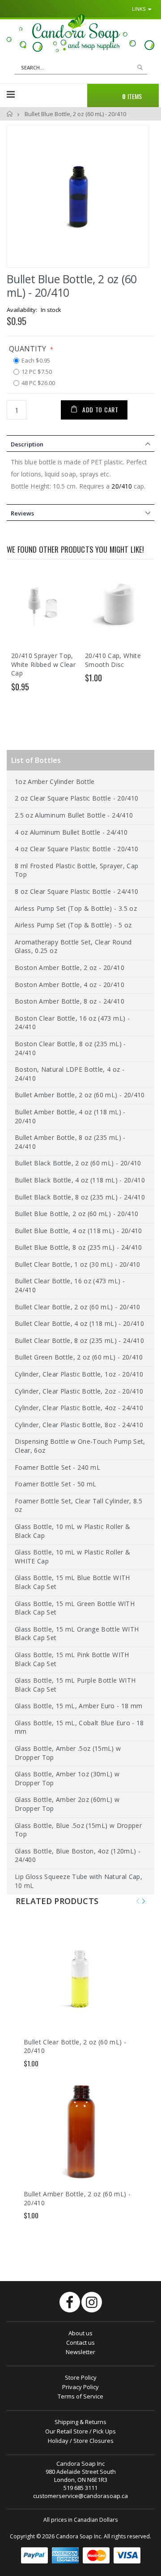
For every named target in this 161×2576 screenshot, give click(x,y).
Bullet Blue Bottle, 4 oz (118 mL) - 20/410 (78, 1231)
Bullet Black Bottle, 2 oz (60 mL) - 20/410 (78, 1163)
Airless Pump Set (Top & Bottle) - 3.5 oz (76, 908)
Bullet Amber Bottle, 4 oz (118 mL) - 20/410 (70, 1116)
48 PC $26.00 (38, 383)
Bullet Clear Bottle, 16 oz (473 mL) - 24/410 (70, 1285)
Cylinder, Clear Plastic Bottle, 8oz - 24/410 (79, 1425)
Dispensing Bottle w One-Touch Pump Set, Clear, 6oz (80, 1446)
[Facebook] (70, 2302)
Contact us (80, 2342)
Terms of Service (80, 2396)
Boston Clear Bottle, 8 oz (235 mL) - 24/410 (70, 1048)
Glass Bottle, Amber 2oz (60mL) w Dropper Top (67, 1804)
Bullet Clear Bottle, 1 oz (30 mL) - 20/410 (78, 1264)
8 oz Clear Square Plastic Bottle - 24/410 (76, 891)
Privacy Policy (80, 2387)
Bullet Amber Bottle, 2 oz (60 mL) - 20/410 (80, 1095)
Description (27, 444)
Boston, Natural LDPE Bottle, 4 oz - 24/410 (70, 1074)
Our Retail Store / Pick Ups (80, 2431)
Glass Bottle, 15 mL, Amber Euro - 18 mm (79, 1706)
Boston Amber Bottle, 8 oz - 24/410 (70, 1001)
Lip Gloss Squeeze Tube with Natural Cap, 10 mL (78, 1881)
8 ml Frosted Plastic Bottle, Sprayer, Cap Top (76, 870)
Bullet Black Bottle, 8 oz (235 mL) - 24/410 (80, 1197)
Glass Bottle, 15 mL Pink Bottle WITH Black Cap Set (72, 1659)
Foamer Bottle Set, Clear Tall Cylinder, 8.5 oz (78, 1505)
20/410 (121, 486)
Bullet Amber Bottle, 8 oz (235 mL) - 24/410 (70, 1142)
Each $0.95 (36, 361)
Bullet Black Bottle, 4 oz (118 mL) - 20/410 (80, 1180)
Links (139, 9)
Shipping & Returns (80, 2422)
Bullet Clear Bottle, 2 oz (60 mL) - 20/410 (78, 1307)
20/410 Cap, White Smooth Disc (113, 660)
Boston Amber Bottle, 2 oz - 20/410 (70, 968)
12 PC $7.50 (37, 372)
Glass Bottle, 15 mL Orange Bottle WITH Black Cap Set (77, 1634)
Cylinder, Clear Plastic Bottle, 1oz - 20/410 (79, 1374)
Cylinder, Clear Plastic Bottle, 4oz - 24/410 (79, 1408)
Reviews (22, 513)
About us (80, 2333)
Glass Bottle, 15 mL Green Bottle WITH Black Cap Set (75, 1608)
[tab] (80, 443)
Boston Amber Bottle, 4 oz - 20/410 (70, 985)
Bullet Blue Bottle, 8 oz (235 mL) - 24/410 (78, 1247)
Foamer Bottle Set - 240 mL (57, 1467)
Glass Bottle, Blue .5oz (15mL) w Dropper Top (78, 1830)
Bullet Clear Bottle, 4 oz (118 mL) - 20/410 (79, 1323)
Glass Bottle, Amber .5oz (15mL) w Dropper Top (68, 1753)
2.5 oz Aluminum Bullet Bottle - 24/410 (74, 815)
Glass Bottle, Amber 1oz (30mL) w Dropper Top (67, 1778)
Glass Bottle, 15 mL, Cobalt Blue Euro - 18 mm (79, 1727)
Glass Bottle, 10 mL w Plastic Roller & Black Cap (72, 1531)
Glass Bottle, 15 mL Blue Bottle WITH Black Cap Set (72, 1582)
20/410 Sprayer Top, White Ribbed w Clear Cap (43, 664)
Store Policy (81, 2377)
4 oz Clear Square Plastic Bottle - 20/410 (76, 849)
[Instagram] (92, 2302)
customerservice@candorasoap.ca (80, 2496)
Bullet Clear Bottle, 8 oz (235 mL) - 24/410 (79, 1340)
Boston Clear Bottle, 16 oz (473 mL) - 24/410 (72, 1023)
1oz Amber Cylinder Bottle (55, 781)
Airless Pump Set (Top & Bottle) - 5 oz (73, 925)
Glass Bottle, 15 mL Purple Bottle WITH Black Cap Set (75, 1685)
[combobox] (81, 68)
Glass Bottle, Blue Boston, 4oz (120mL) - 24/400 (78, 1855)
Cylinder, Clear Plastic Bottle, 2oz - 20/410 (79, 1391)
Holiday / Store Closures (81, 2441)
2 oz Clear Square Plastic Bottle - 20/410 (76, 798)
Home (10, 114)
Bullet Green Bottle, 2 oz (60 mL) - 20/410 (79, 1357)
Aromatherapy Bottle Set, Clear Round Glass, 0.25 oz (73, 946)
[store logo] (80, 33)
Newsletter (80, 2352)
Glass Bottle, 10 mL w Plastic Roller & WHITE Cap (72, 1556)
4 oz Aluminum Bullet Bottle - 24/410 (71, 832)
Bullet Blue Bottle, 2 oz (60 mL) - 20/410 (76, 1214)
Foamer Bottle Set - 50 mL (56, 1484)
